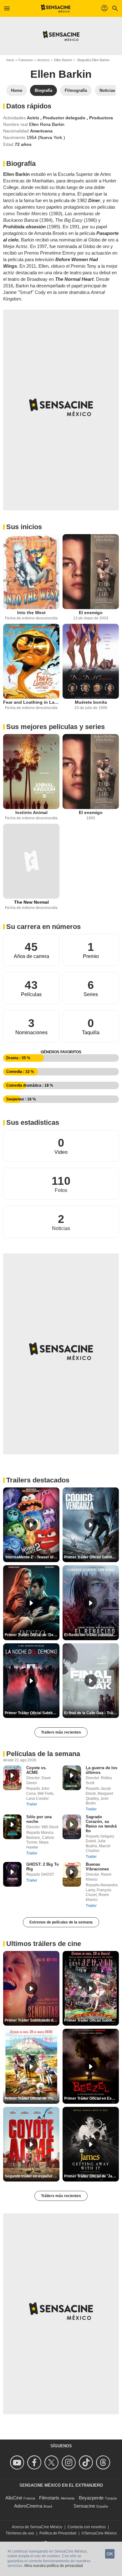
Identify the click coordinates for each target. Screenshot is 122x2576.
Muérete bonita (91, 702)
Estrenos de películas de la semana (61, 1922)
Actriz (34, 118)
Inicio (10, 60)
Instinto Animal (31, 812)
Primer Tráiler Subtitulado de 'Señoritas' (32, 2020)
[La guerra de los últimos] (72, 1778)
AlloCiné (14, 2498)
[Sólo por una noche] (12, 1827)
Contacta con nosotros (87, 2527)
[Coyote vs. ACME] (12, 1778)
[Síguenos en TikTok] (87, 2462)
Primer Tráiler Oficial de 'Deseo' (32, 1635)
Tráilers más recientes (61, 2196)
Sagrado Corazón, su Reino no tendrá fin (101, 1824)
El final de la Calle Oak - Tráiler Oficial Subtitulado (91, 1713)
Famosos (26, 60)
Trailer (32, 1804)
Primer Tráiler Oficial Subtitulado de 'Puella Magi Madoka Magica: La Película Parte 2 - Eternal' (91, 2020)
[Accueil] (56, 8)
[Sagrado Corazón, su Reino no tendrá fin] (72, 1827)
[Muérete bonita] (91, 661)
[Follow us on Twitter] (52, 2462)
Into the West (31, 613)
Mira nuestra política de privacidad (54, 2566)
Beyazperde (91, 2498)
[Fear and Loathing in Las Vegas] (31, 661)
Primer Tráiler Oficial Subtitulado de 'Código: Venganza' (91, 1557)
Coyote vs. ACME (36, 1770)
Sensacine (84, 2506)
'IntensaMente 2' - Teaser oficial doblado (32, 1557)
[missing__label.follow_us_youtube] (18, 2462)
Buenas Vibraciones (97, 1867)
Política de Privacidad (58, 2533)
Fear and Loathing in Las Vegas (31, 702)
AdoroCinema (28, 2506)
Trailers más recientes (61, 1732)
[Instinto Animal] (31, 772)
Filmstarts (49, 2498)
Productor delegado (65, 118)
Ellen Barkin (63, 60)
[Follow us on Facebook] (35, 2462)
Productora (101, 118)
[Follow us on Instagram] (70, 2462)
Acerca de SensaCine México (37, 2527)
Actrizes (43, 60)
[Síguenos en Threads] (104, 2462)
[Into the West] (31, 572)
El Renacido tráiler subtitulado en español (91, 1635)
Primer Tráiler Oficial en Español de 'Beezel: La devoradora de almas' (91, 2098)
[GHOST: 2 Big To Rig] (12, 1874)
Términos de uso (20, 2533)
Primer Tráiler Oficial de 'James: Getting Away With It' (91, 2176)
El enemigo (91, 613)
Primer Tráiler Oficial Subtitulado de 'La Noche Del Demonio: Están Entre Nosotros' (32, 1713)
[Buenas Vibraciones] (72, 1874)
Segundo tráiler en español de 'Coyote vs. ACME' (32, 2176)
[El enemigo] (91, 572)
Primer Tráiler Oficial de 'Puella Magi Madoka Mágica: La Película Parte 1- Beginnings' (32, 2098)
